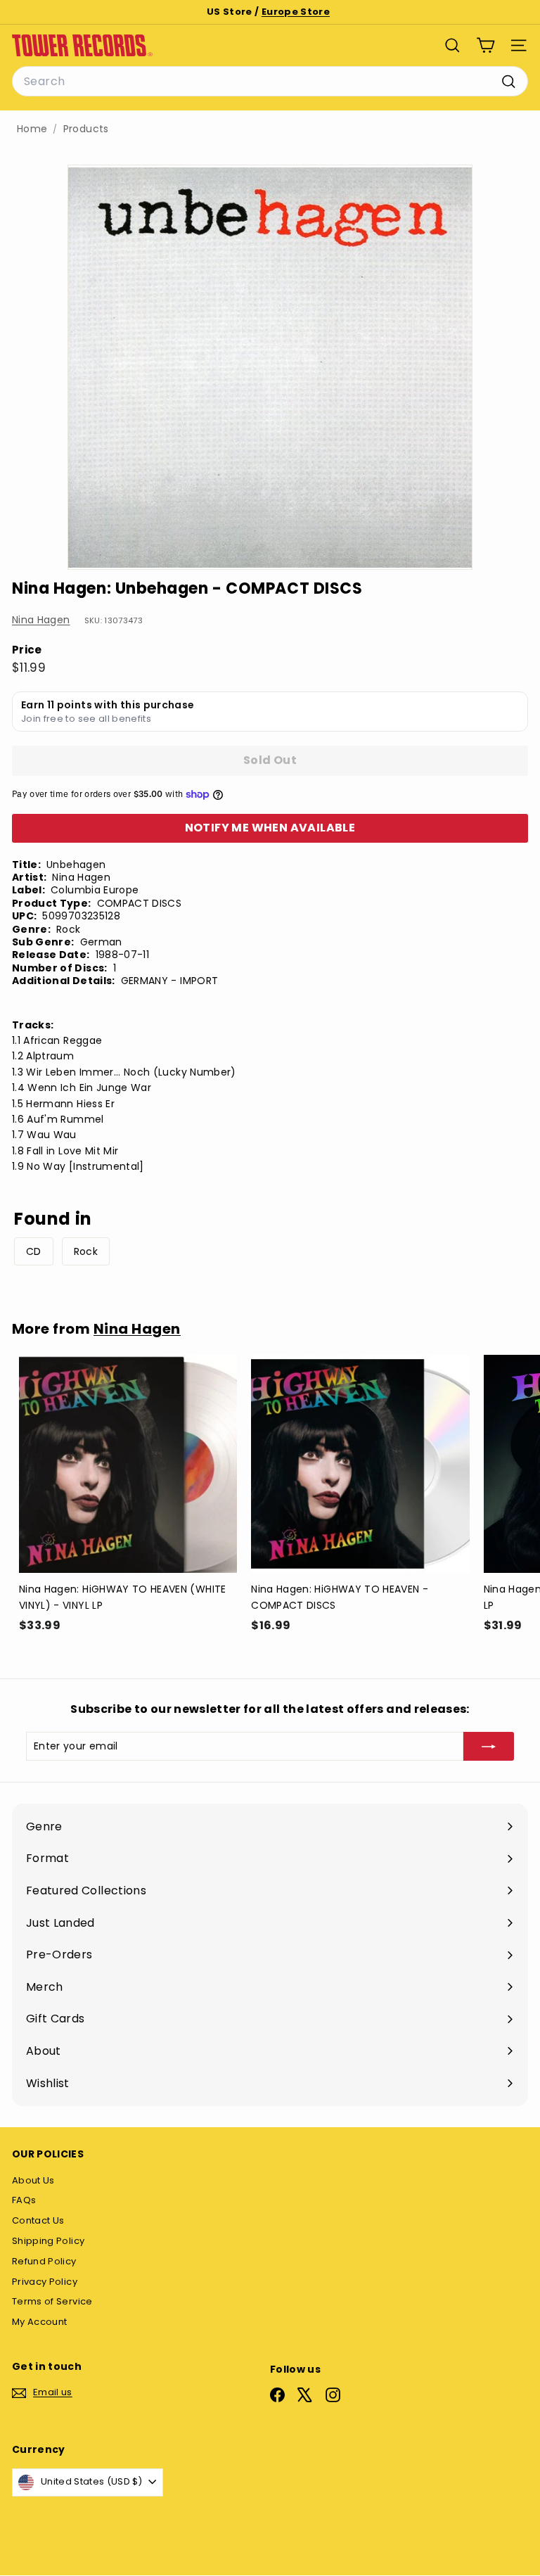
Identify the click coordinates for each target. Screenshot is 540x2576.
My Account (40, 2322)
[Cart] (486, 45)
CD (34, 1251)
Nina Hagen (41, 620)
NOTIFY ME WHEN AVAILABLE (270, 828)
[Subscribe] (489, 1746)
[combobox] (270, 82)
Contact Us (38, 2220)
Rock (86, 1251)
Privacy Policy (45, 2282)
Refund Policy (44, 2261)
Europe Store (296, 12)
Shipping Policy (48, 2241)
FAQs (24, 2200)
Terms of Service (52, 2301)
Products (86, 129)
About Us (33, 2180)
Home (32, 129)
